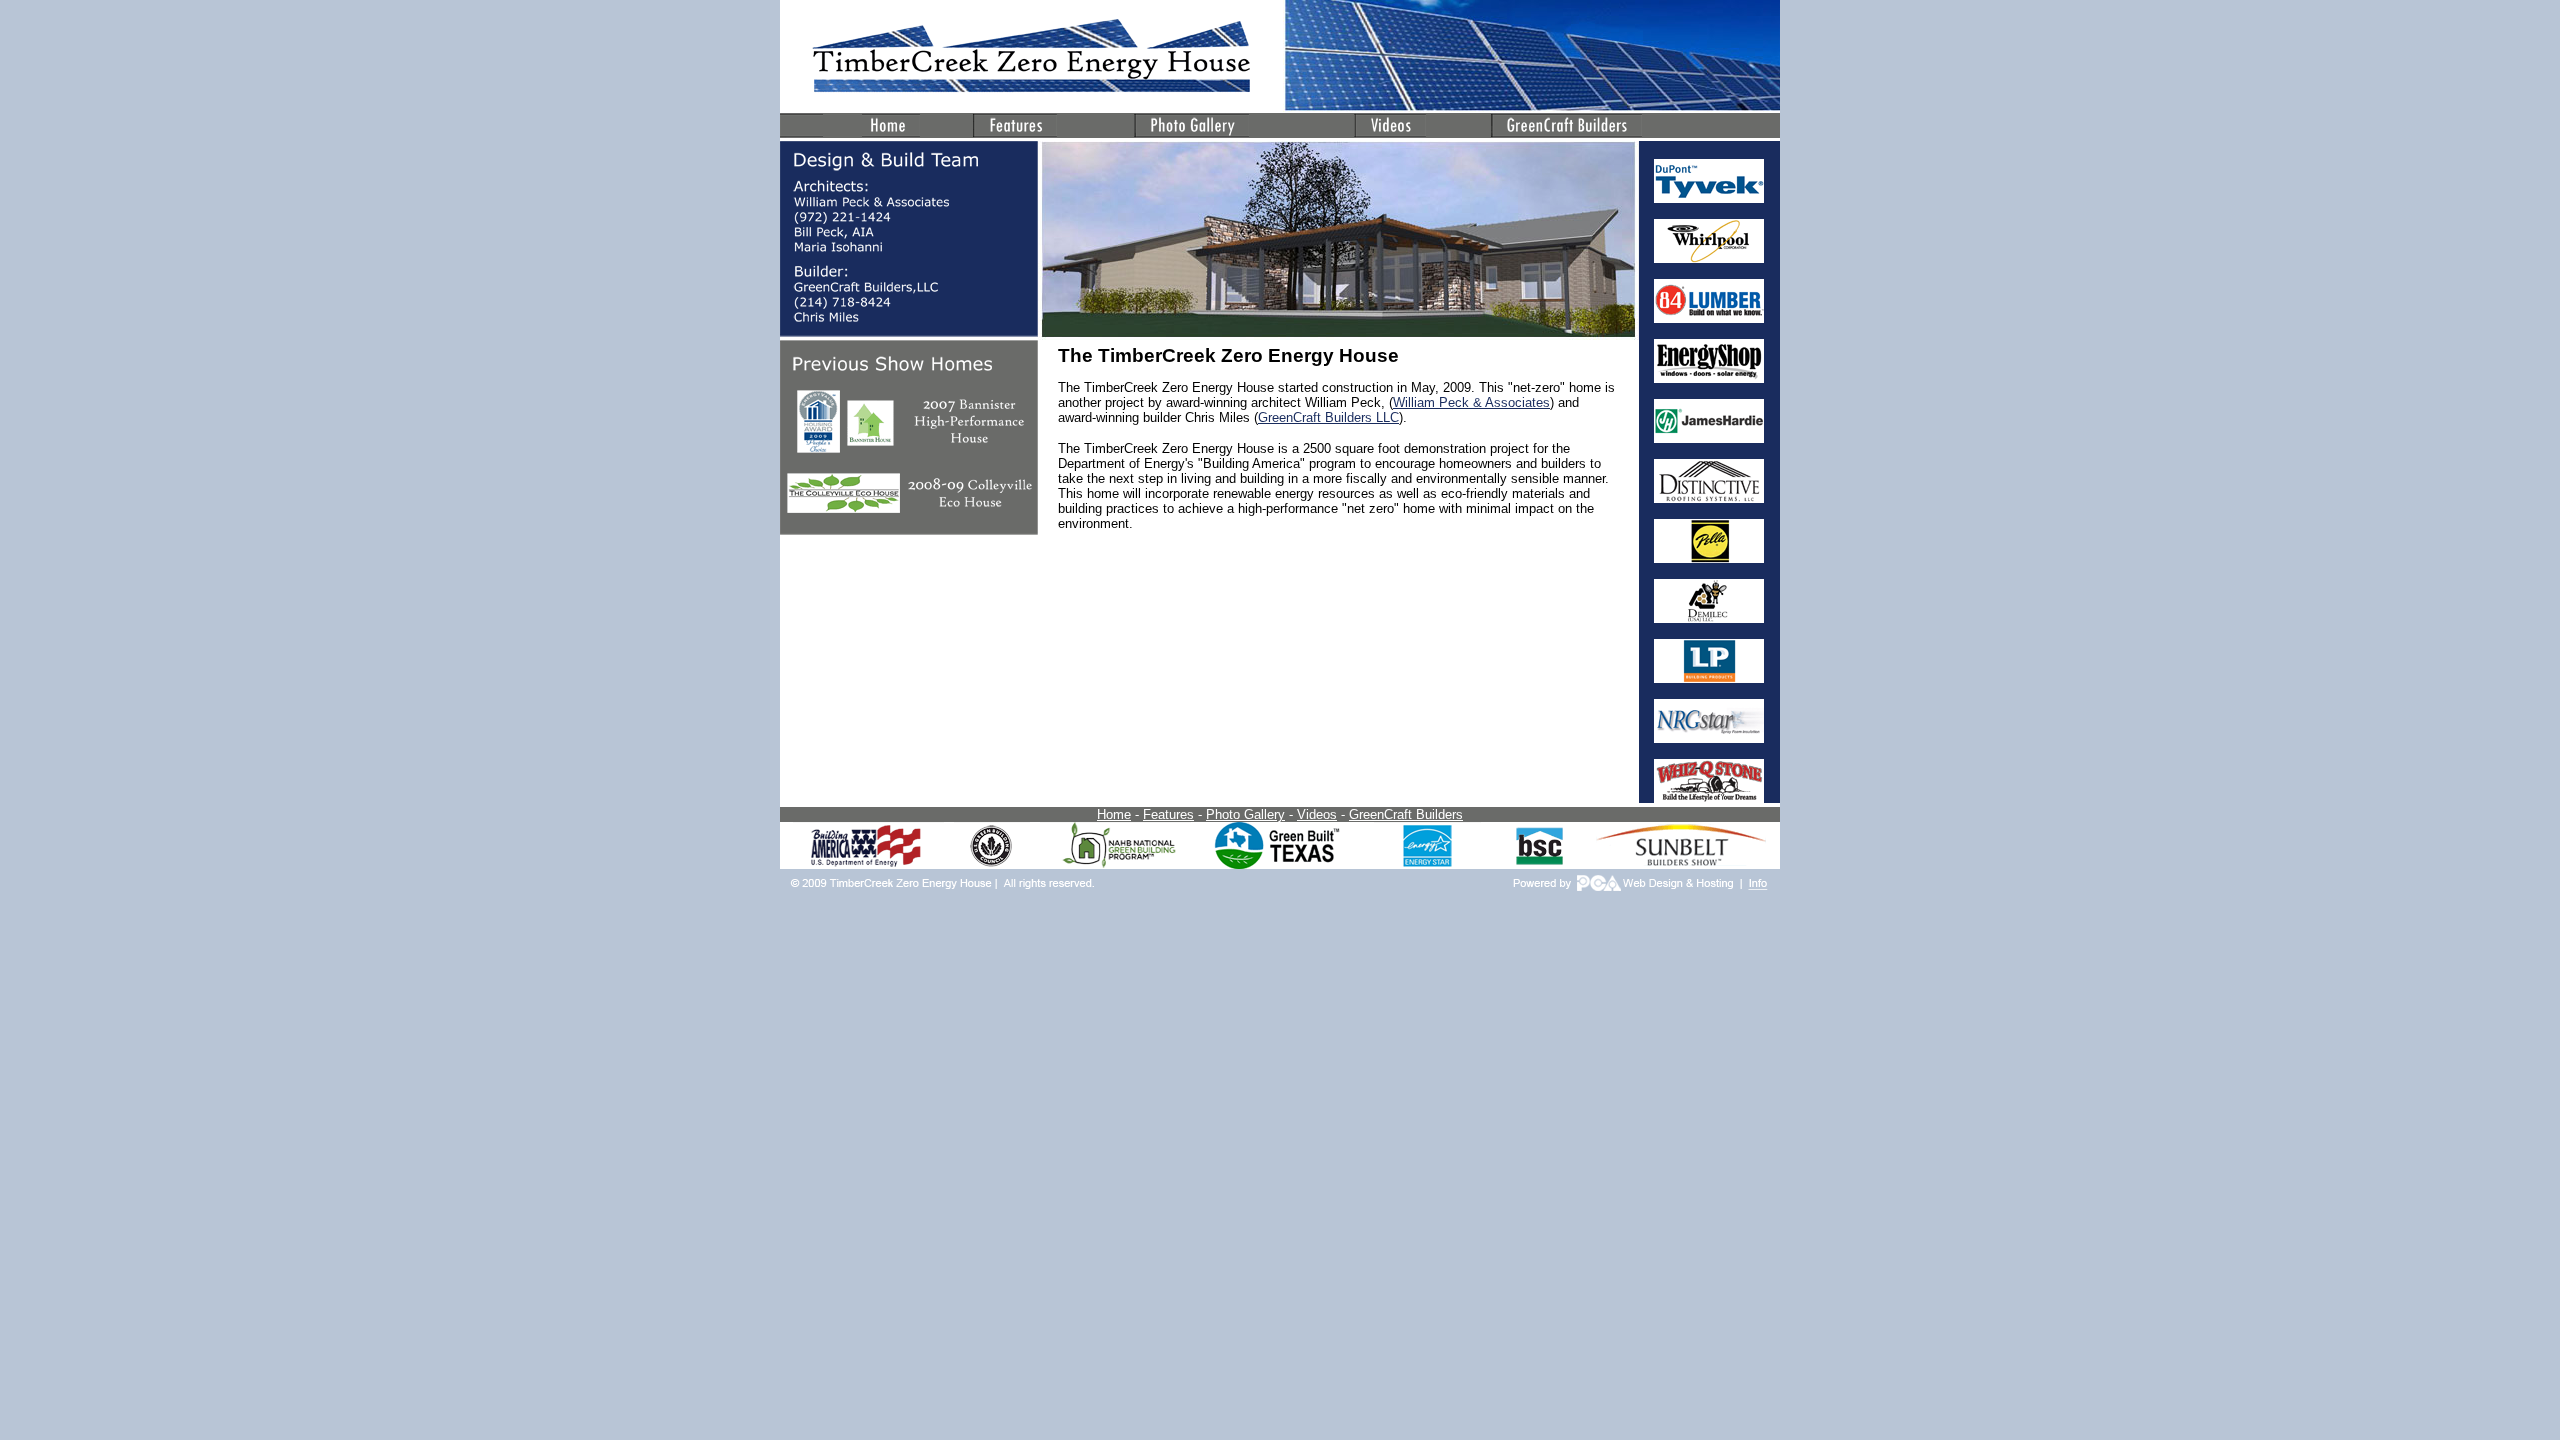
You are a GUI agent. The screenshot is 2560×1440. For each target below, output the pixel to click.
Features (1168, 814)
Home (1114, 814)
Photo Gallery (1245, 814)
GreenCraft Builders (1406, 814)
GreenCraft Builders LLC (1328, 417)
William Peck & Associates (1471, 402)
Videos (1317, 814)
